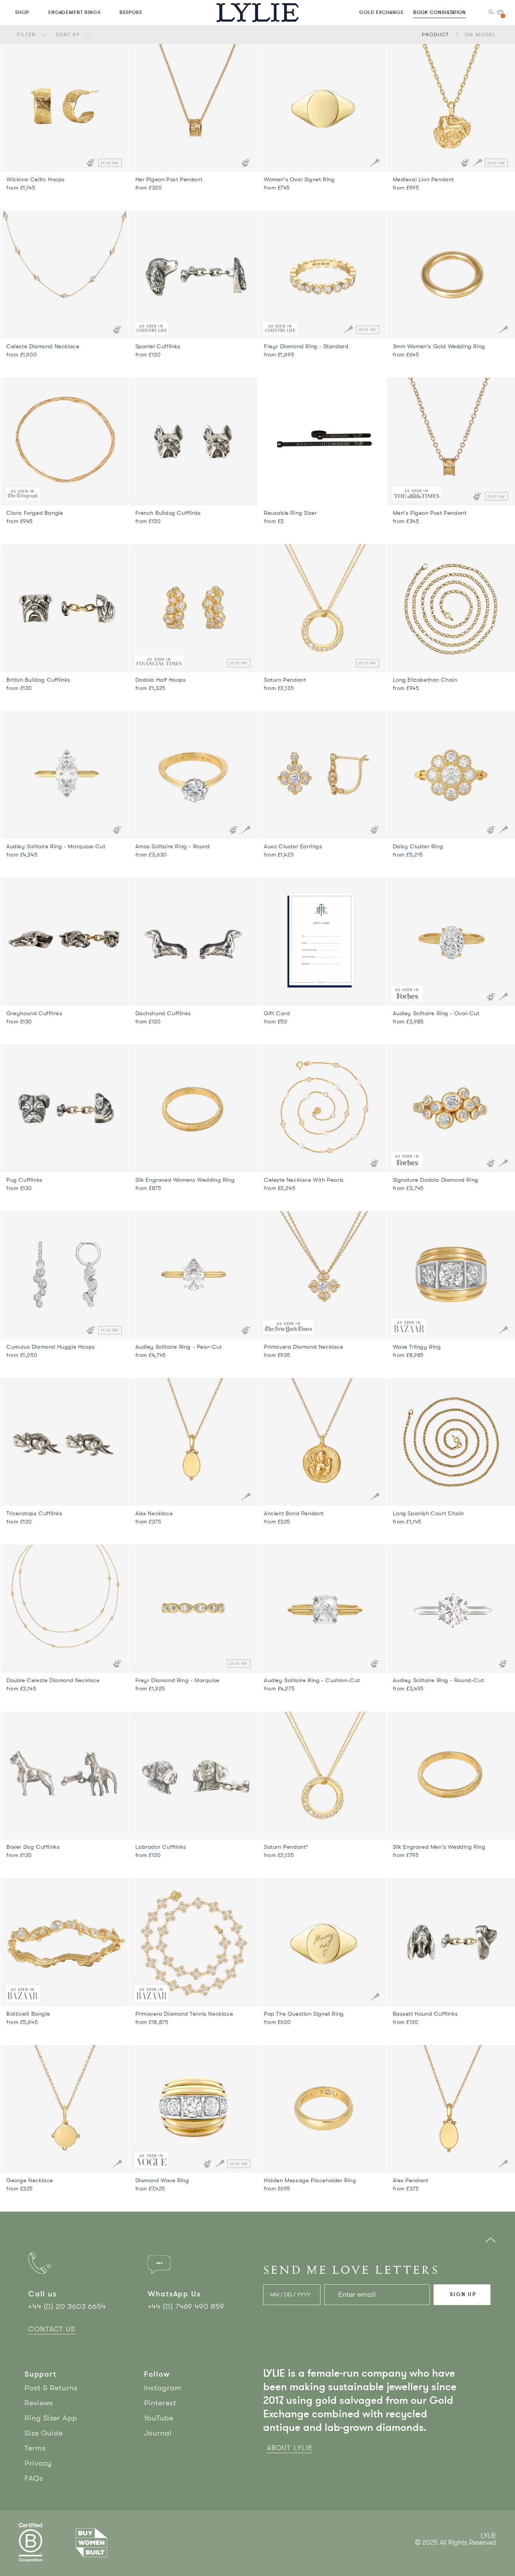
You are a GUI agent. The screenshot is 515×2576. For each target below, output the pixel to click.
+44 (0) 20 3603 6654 (67, 2306)
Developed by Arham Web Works (473, 2551)
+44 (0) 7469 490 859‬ (186, 2306)
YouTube (159, 2418)
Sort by (69, 34)
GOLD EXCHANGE (382, 12)
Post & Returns (51, 2388)
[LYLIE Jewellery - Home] (257, 12)
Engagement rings (74, 12)
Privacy (38, 2463)
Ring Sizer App (51, 2418)
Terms (35, 2448)
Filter (28, 34)
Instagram (163, 2388)
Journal (158, 2433)
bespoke (131, 12)
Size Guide (44, 2433)
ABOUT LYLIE (290, 2448)
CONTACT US (52, 2329)
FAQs (34, 2478)
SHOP (22, 12)
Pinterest (160, 2403)
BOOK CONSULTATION (440, 12)
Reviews (39, 2403)
